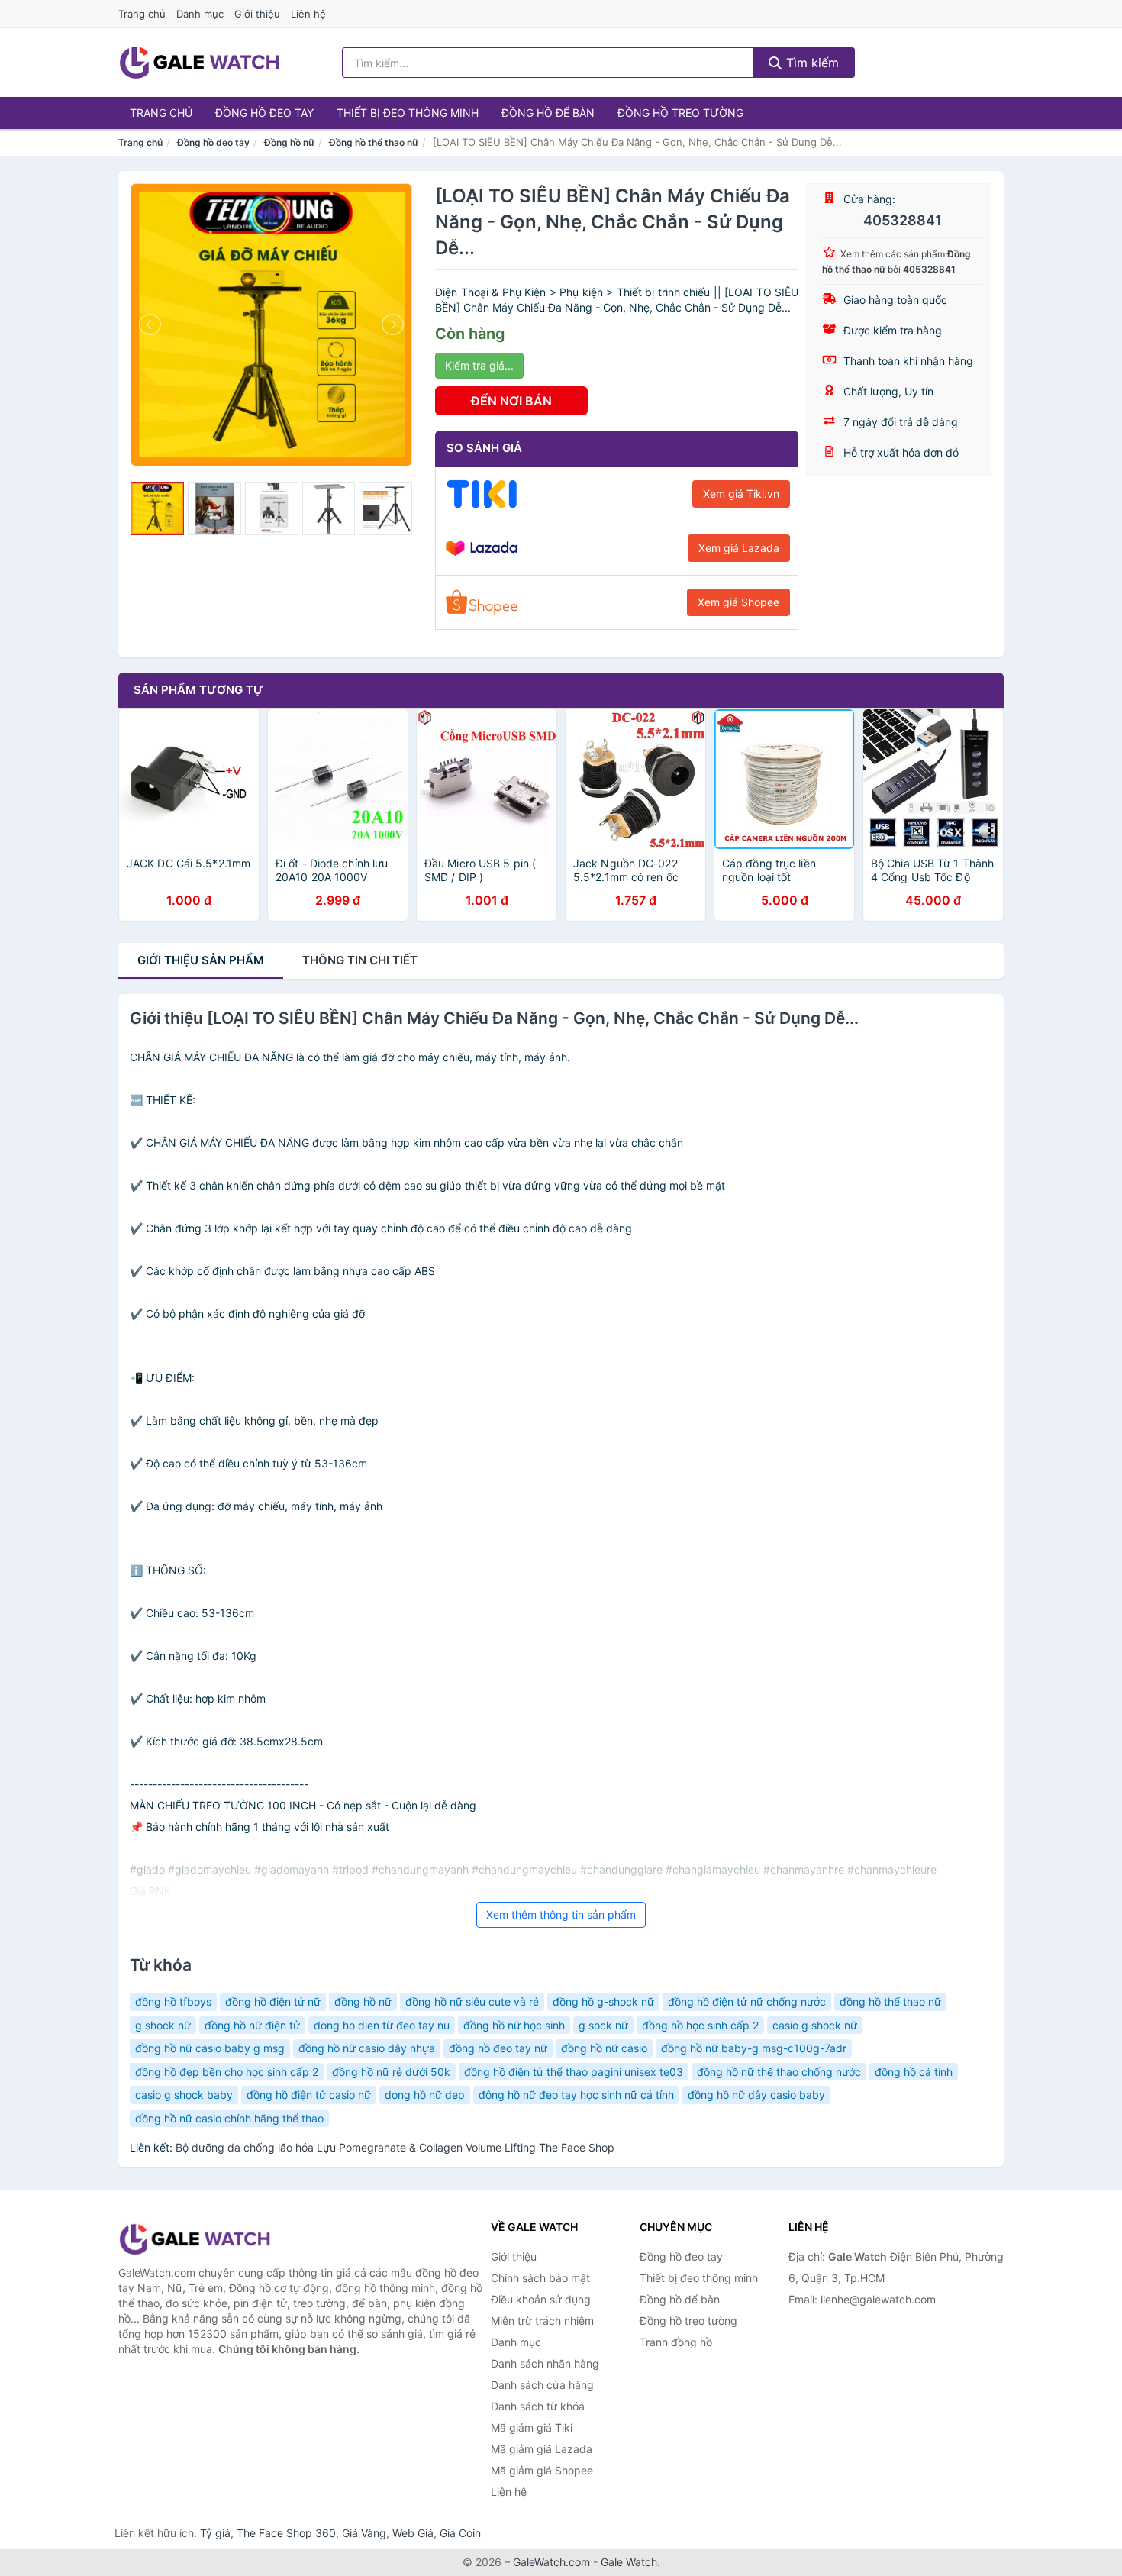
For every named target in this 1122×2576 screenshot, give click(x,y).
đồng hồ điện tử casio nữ (309, 2095)
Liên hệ (308, 14)
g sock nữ (603, 2025)
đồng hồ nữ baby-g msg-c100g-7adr (754, 2048)
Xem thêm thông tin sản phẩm (561, 1914)
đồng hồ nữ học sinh (514, 2025)
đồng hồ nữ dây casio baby (756, 2095)
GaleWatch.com (551, 2562)
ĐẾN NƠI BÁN (511, 401)
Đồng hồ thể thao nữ (374, 142)
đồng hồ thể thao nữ (890, 2001)
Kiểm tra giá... (479, 365)
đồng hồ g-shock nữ (603, 2001)
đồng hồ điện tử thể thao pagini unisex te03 (574, 2072)
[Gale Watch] (195, 2239)
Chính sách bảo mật (540, 2278)
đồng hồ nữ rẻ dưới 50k (391, 2072)
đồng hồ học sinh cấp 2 (700, 2025)
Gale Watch (629, 2562)
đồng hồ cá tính (914, 2072)
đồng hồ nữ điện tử (252, 2025)
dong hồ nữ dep (425, 2095)
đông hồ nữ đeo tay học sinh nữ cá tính (576, 2095)
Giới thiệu (257, 14)
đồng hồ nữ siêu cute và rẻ (472, 2001)
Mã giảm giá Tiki (532, 2428)
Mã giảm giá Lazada (542, 2449)
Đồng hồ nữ (289, 142)
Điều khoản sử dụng (541, 2299)
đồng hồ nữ (363, 2001)
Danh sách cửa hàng (542, 2385)
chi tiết (360, 960)
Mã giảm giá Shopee (542, 2470)
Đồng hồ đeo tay (264, 113)
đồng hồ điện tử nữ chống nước (747, 2001)
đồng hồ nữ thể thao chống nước (779, 2072)
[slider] (157, 508)
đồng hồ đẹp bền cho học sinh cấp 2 (227, 2072)
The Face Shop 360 (286, 2533)
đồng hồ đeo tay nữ (498, 2048)
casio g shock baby (184, 2095)
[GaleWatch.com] (199, 63)
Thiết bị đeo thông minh (408, 113)
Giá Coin (460, 2533)
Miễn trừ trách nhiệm (542, 2321)
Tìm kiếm (811, 63)
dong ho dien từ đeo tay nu (382, 2025)
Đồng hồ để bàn (548, 113)
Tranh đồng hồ (676, 2342)
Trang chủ (142, 14)
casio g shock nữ (815, 2025)
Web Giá (413, 2533)
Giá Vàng (364, 2533)
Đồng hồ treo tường (680, 113)
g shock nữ (163, 2025)
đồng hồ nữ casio (604, 2048)
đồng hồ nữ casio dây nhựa (367, 2048)
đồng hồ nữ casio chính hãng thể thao (229, 2118)
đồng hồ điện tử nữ (273, 2001)
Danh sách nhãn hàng (545, 2363)
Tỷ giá (215, 2533)
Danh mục (200, 14)
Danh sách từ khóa (538, 2406)
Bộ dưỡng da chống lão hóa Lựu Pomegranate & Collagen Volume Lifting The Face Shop (395, 2147)
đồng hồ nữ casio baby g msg (210, 2048)
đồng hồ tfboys (173, 2001)
